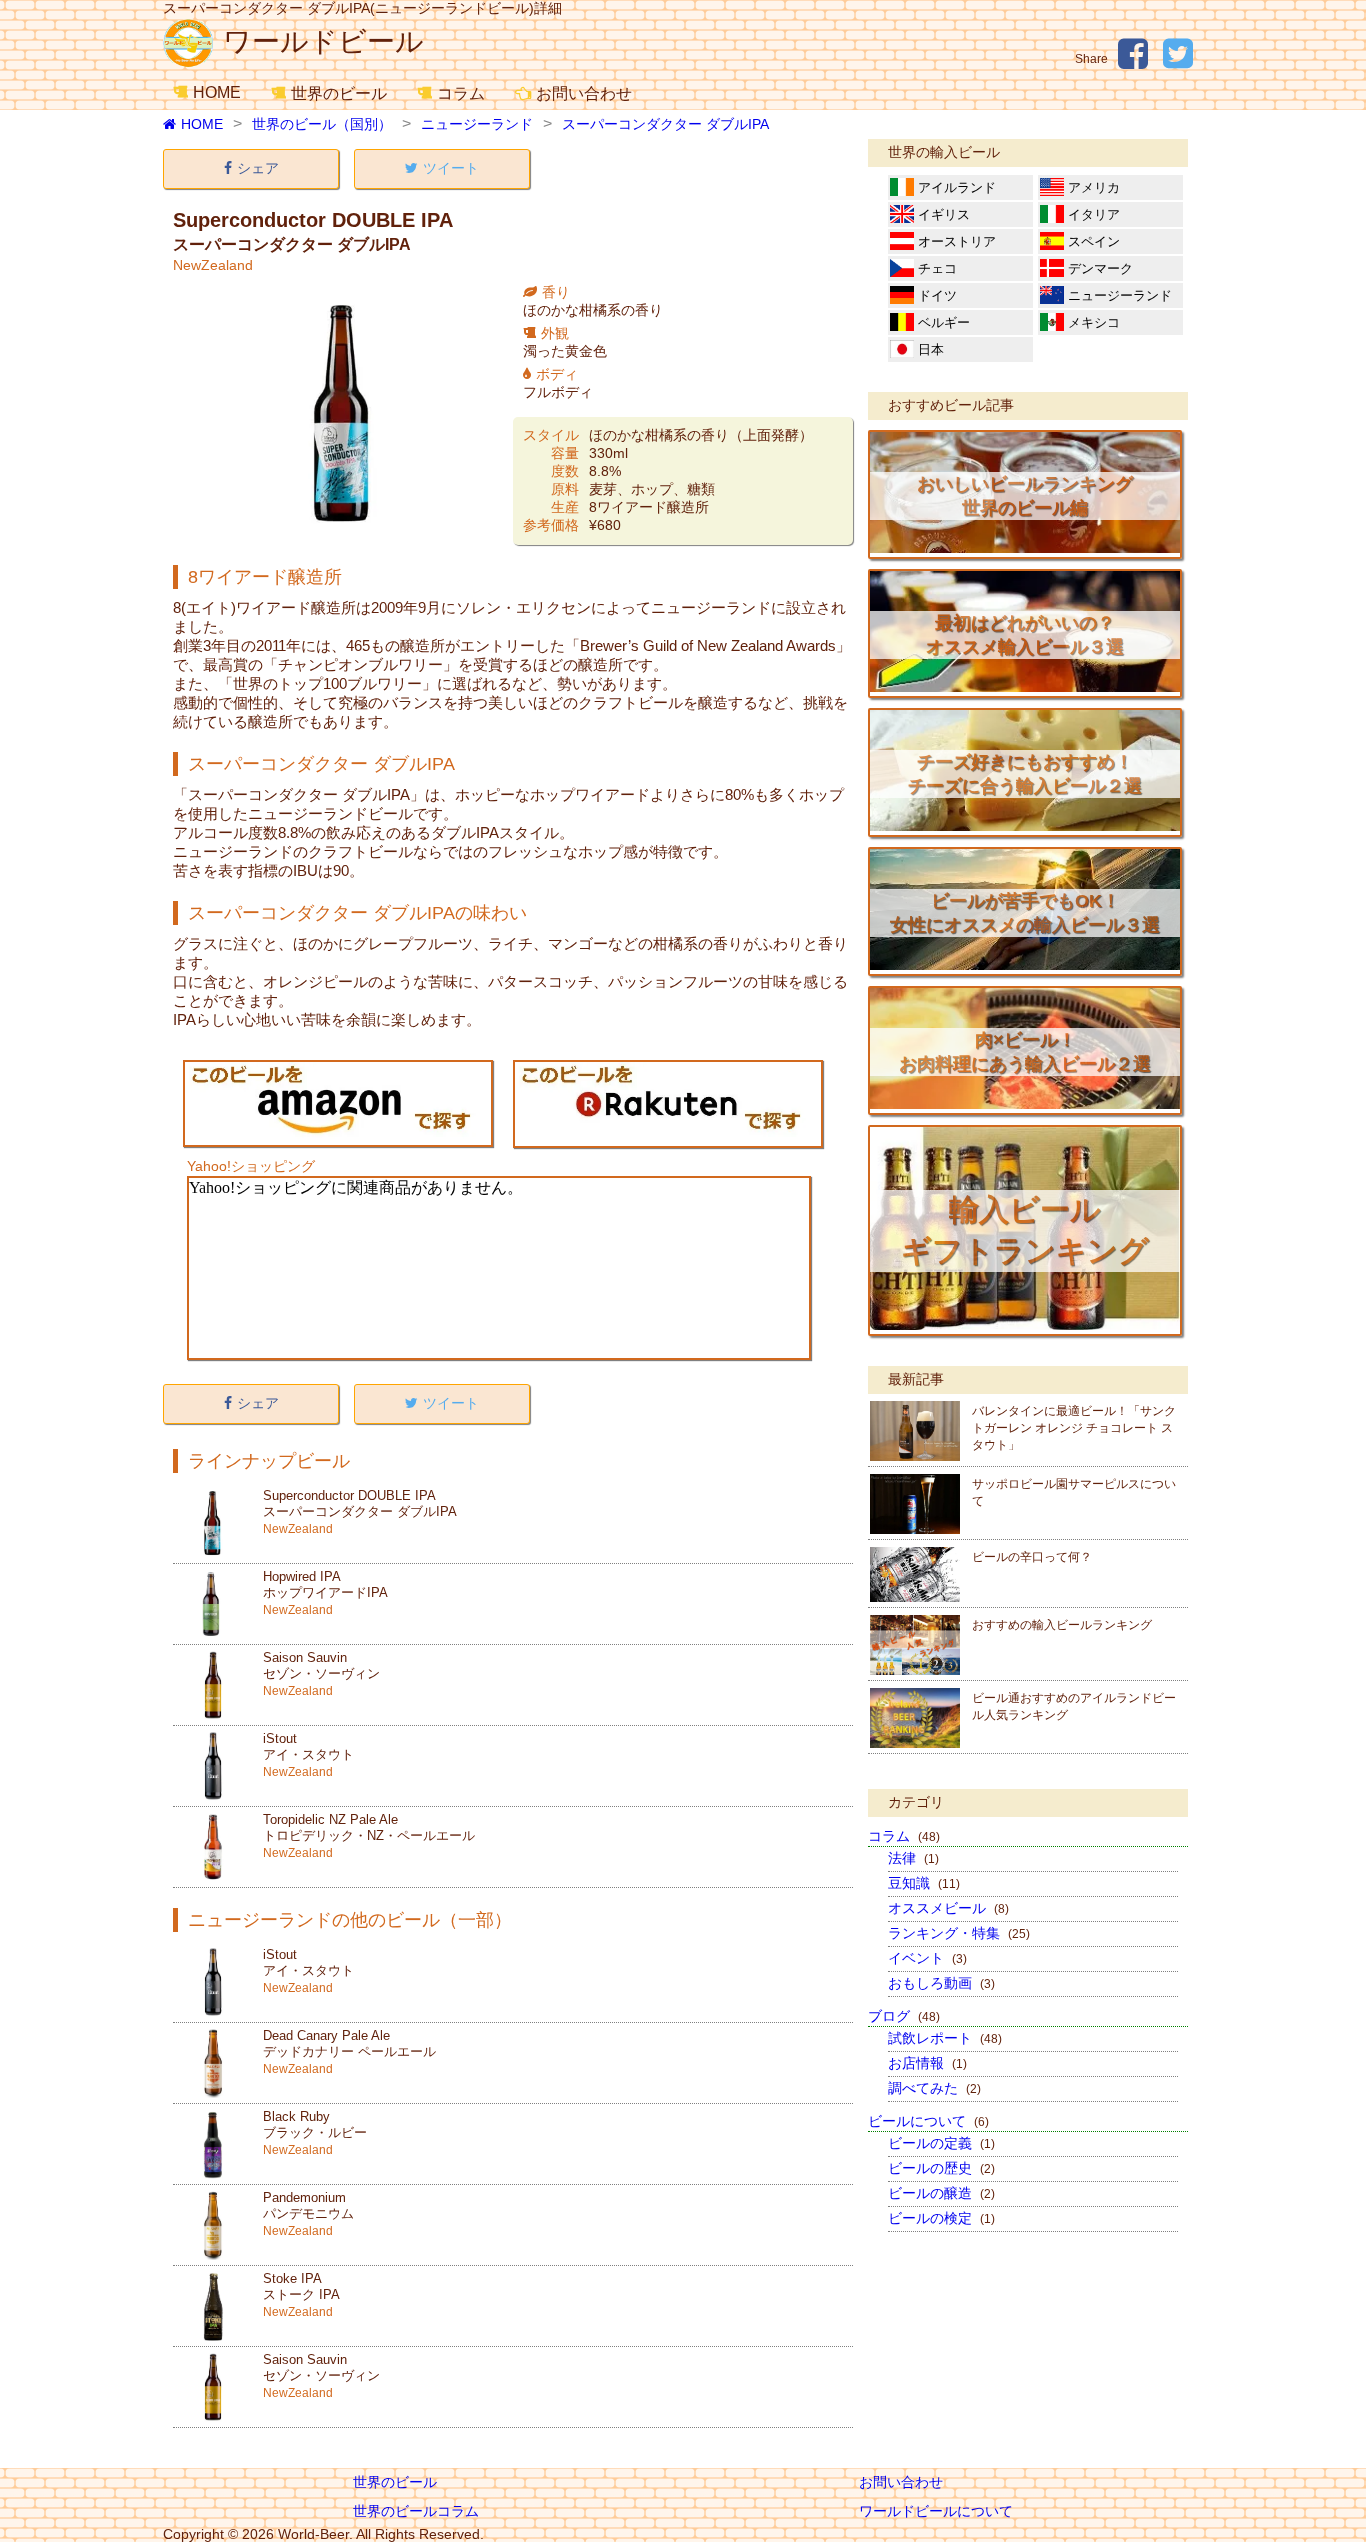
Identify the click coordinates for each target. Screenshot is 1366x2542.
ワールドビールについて (936, 2511)
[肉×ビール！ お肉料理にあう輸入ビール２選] (1025, 1104)
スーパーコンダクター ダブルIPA (665, 124)
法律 (913, 1858)
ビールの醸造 (941, 2193)
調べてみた (934, 2088)
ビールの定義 (941, 2143)
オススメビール (948, 1908)
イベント (927, 1958)
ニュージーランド (477, 124)
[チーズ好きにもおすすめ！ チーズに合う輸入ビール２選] (1025, 826)
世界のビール (339, 93)
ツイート (451, 168)
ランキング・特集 (959, 1933)
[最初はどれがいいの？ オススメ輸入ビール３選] (1025, 687)
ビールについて (928, 2121)
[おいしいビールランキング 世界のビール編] (1025, 548)
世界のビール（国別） (322, 124)
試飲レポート (945, 2038)
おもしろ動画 (941, 1983)
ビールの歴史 (941, 2168)
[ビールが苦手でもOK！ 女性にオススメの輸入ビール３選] (1025, 965)
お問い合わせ (584, 93)
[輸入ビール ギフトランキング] (1025, 1325)
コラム (461, 93)
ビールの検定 (941, 2218)
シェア (258, 168)
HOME (217, 92)
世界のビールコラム (416, 2511)
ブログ (904, 2016)
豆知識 (924, 1883)
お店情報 (927, 2063)
